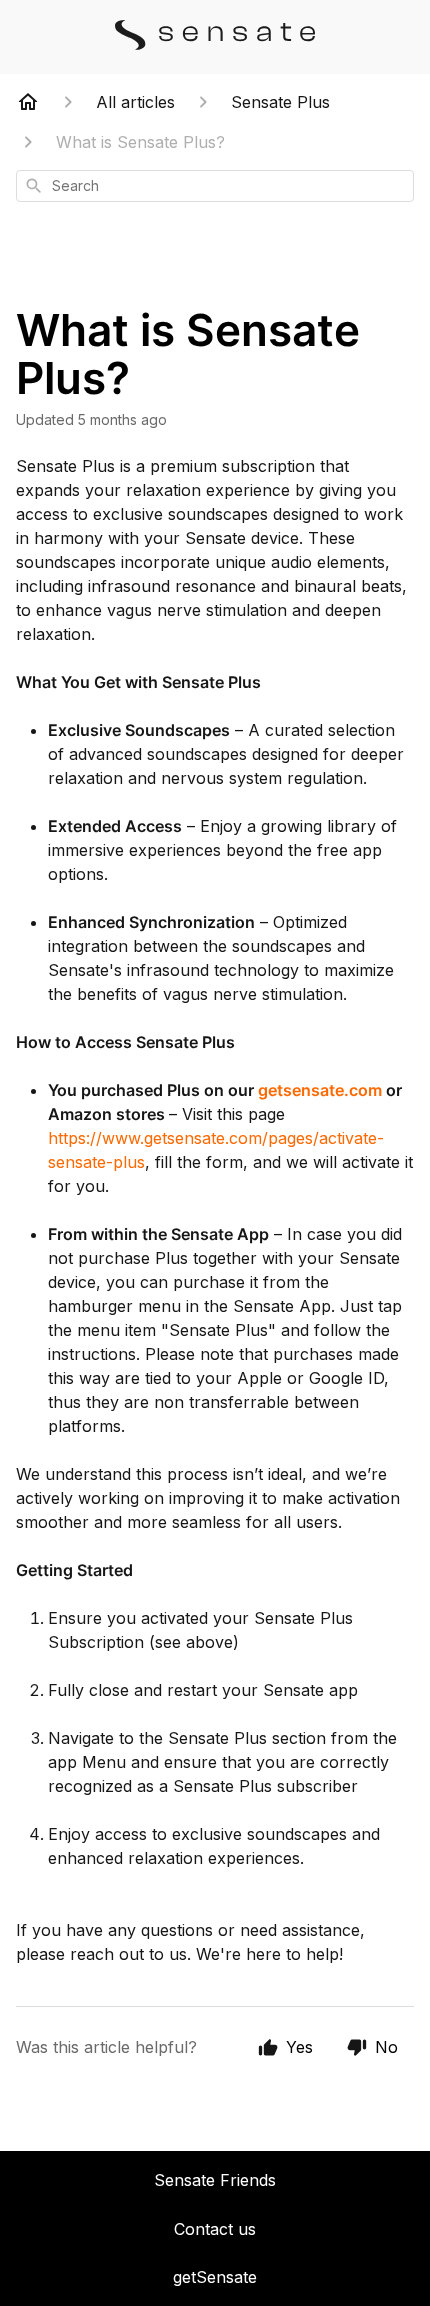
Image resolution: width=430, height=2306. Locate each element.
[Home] (28, 102)
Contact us (215, 2229)
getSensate (215, 2277)
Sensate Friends (215, 2180)
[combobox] (215, 186)
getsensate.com (320, 1090)
